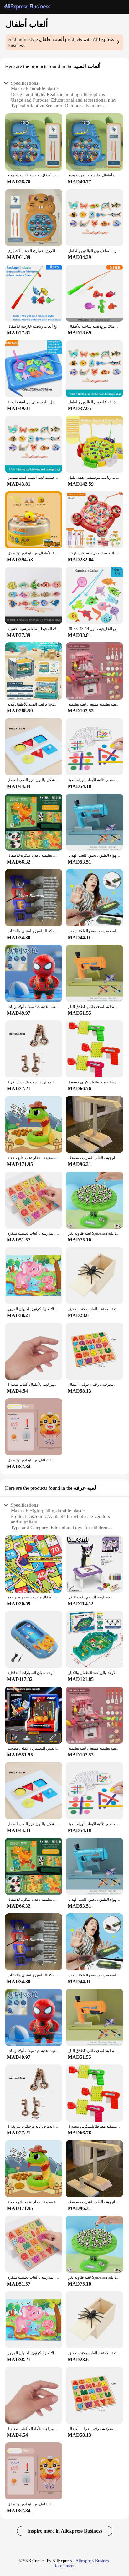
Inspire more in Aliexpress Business (65, 2531)
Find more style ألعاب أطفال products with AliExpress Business (61, 42)
